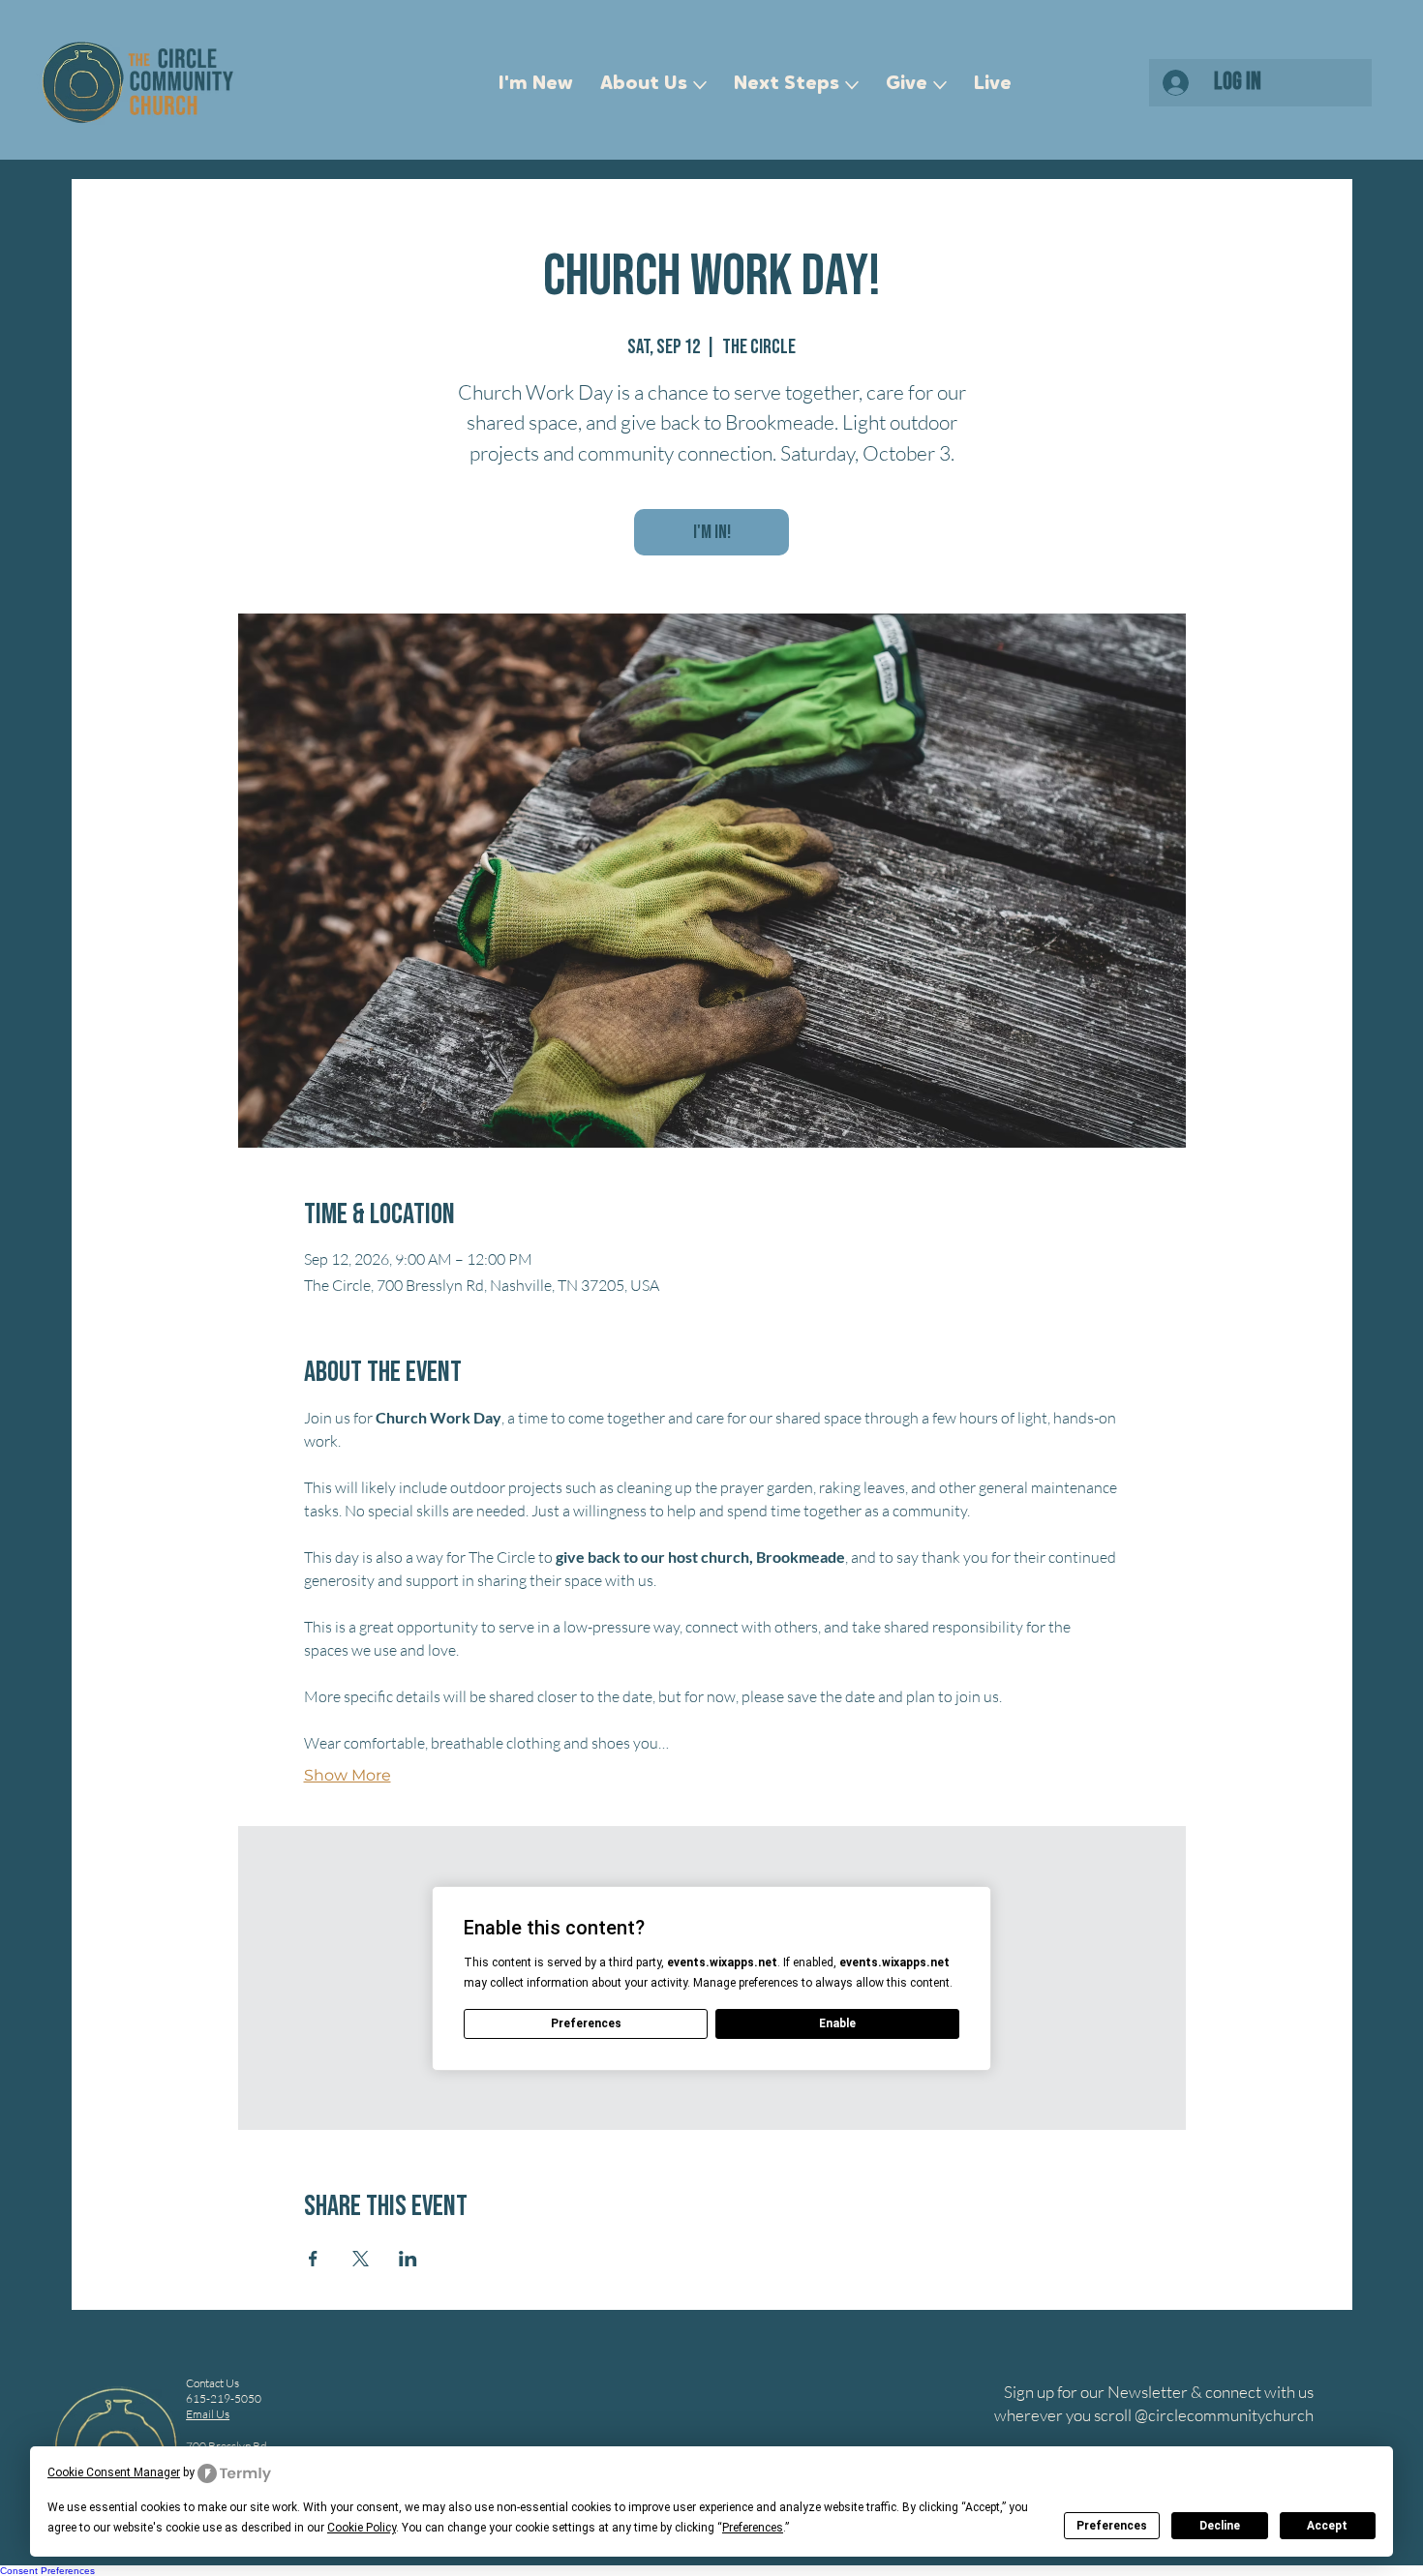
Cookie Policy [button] (362, 2528)
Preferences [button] (753, 2528)
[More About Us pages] (700, 85)
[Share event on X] (361, 2259)
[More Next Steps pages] (852, 85)
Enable (837, 2023)
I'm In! (712, 532)
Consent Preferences (47, 2571)
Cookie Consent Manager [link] (114, 2472)
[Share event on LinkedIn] (408, 2259)
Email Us (208, 2414)
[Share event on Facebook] (313, 2259)
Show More (348, 1775)
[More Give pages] (940, 85)
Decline (1220, 2526)
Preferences (1112, 2526)
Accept (1327, 2526)
